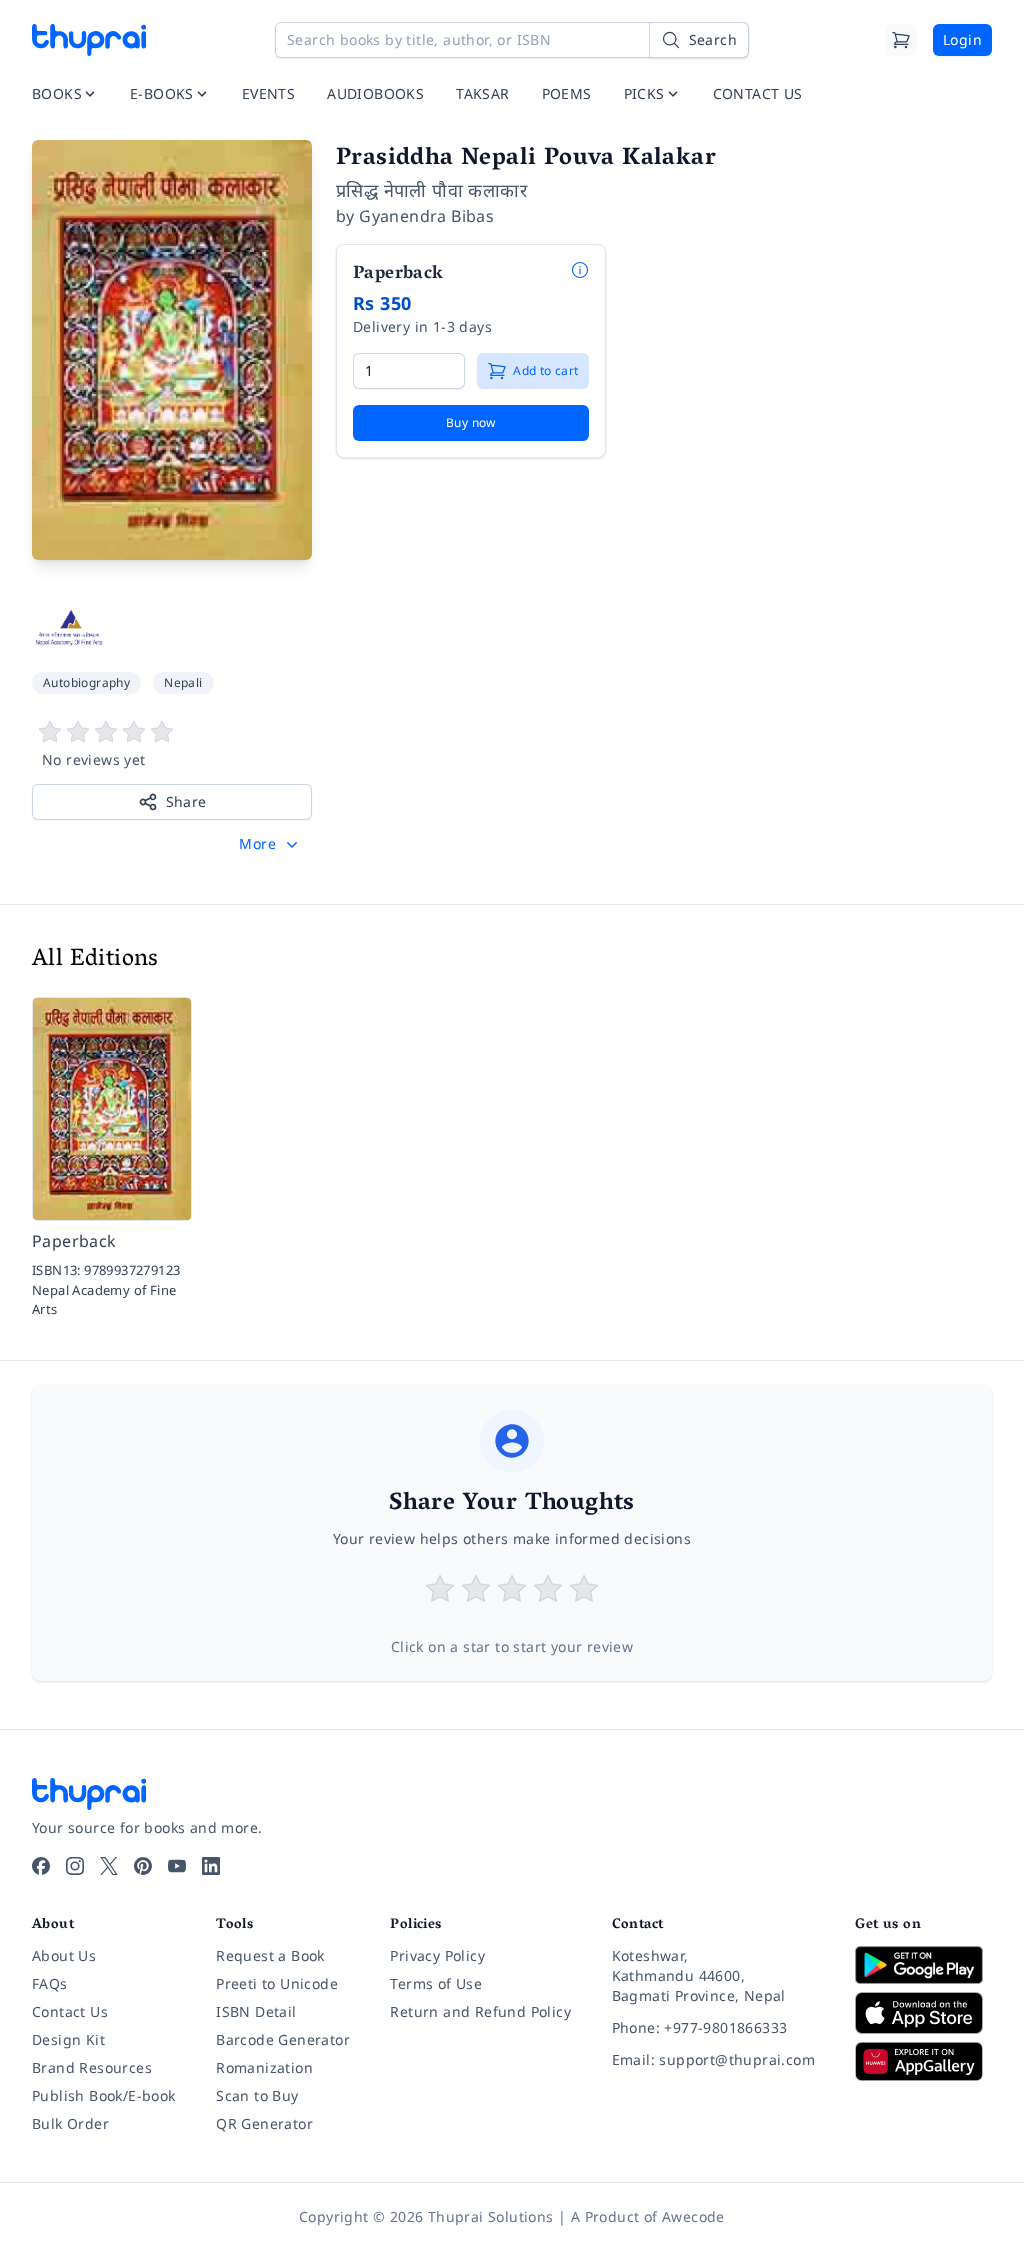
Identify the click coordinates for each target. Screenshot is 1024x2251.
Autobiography (86, 682)
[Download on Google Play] (923, 1965)
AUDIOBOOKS (375, 93)
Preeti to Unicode (277, 1983)
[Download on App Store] (923, 2013)
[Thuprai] (89, 40)
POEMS (567, 93)
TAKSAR (482, 93)
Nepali (183, 682)
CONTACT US (758, 93)
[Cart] (901, 40)
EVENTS (268, 93)
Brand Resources (92, 2067)
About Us (64, 1955)
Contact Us (70, 2011)
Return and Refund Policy (480, 2011)
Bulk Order (70, 2123)
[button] (270, 844)
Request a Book (270, 1955)
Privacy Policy (437, 1955)
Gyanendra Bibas (426, 216)
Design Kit (68, 2039)
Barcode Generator (283, 2039)
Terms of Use (436, 1983)
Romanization (264, 2067)
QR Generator (264, 2123)
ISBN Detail (256, 2011)
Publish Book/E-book (104, 2095)
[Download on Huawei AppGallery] (923, 2061)
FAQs (50, 1983)
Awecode (693, 2216)
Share (186, 801)
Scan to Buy (257, 2095)
